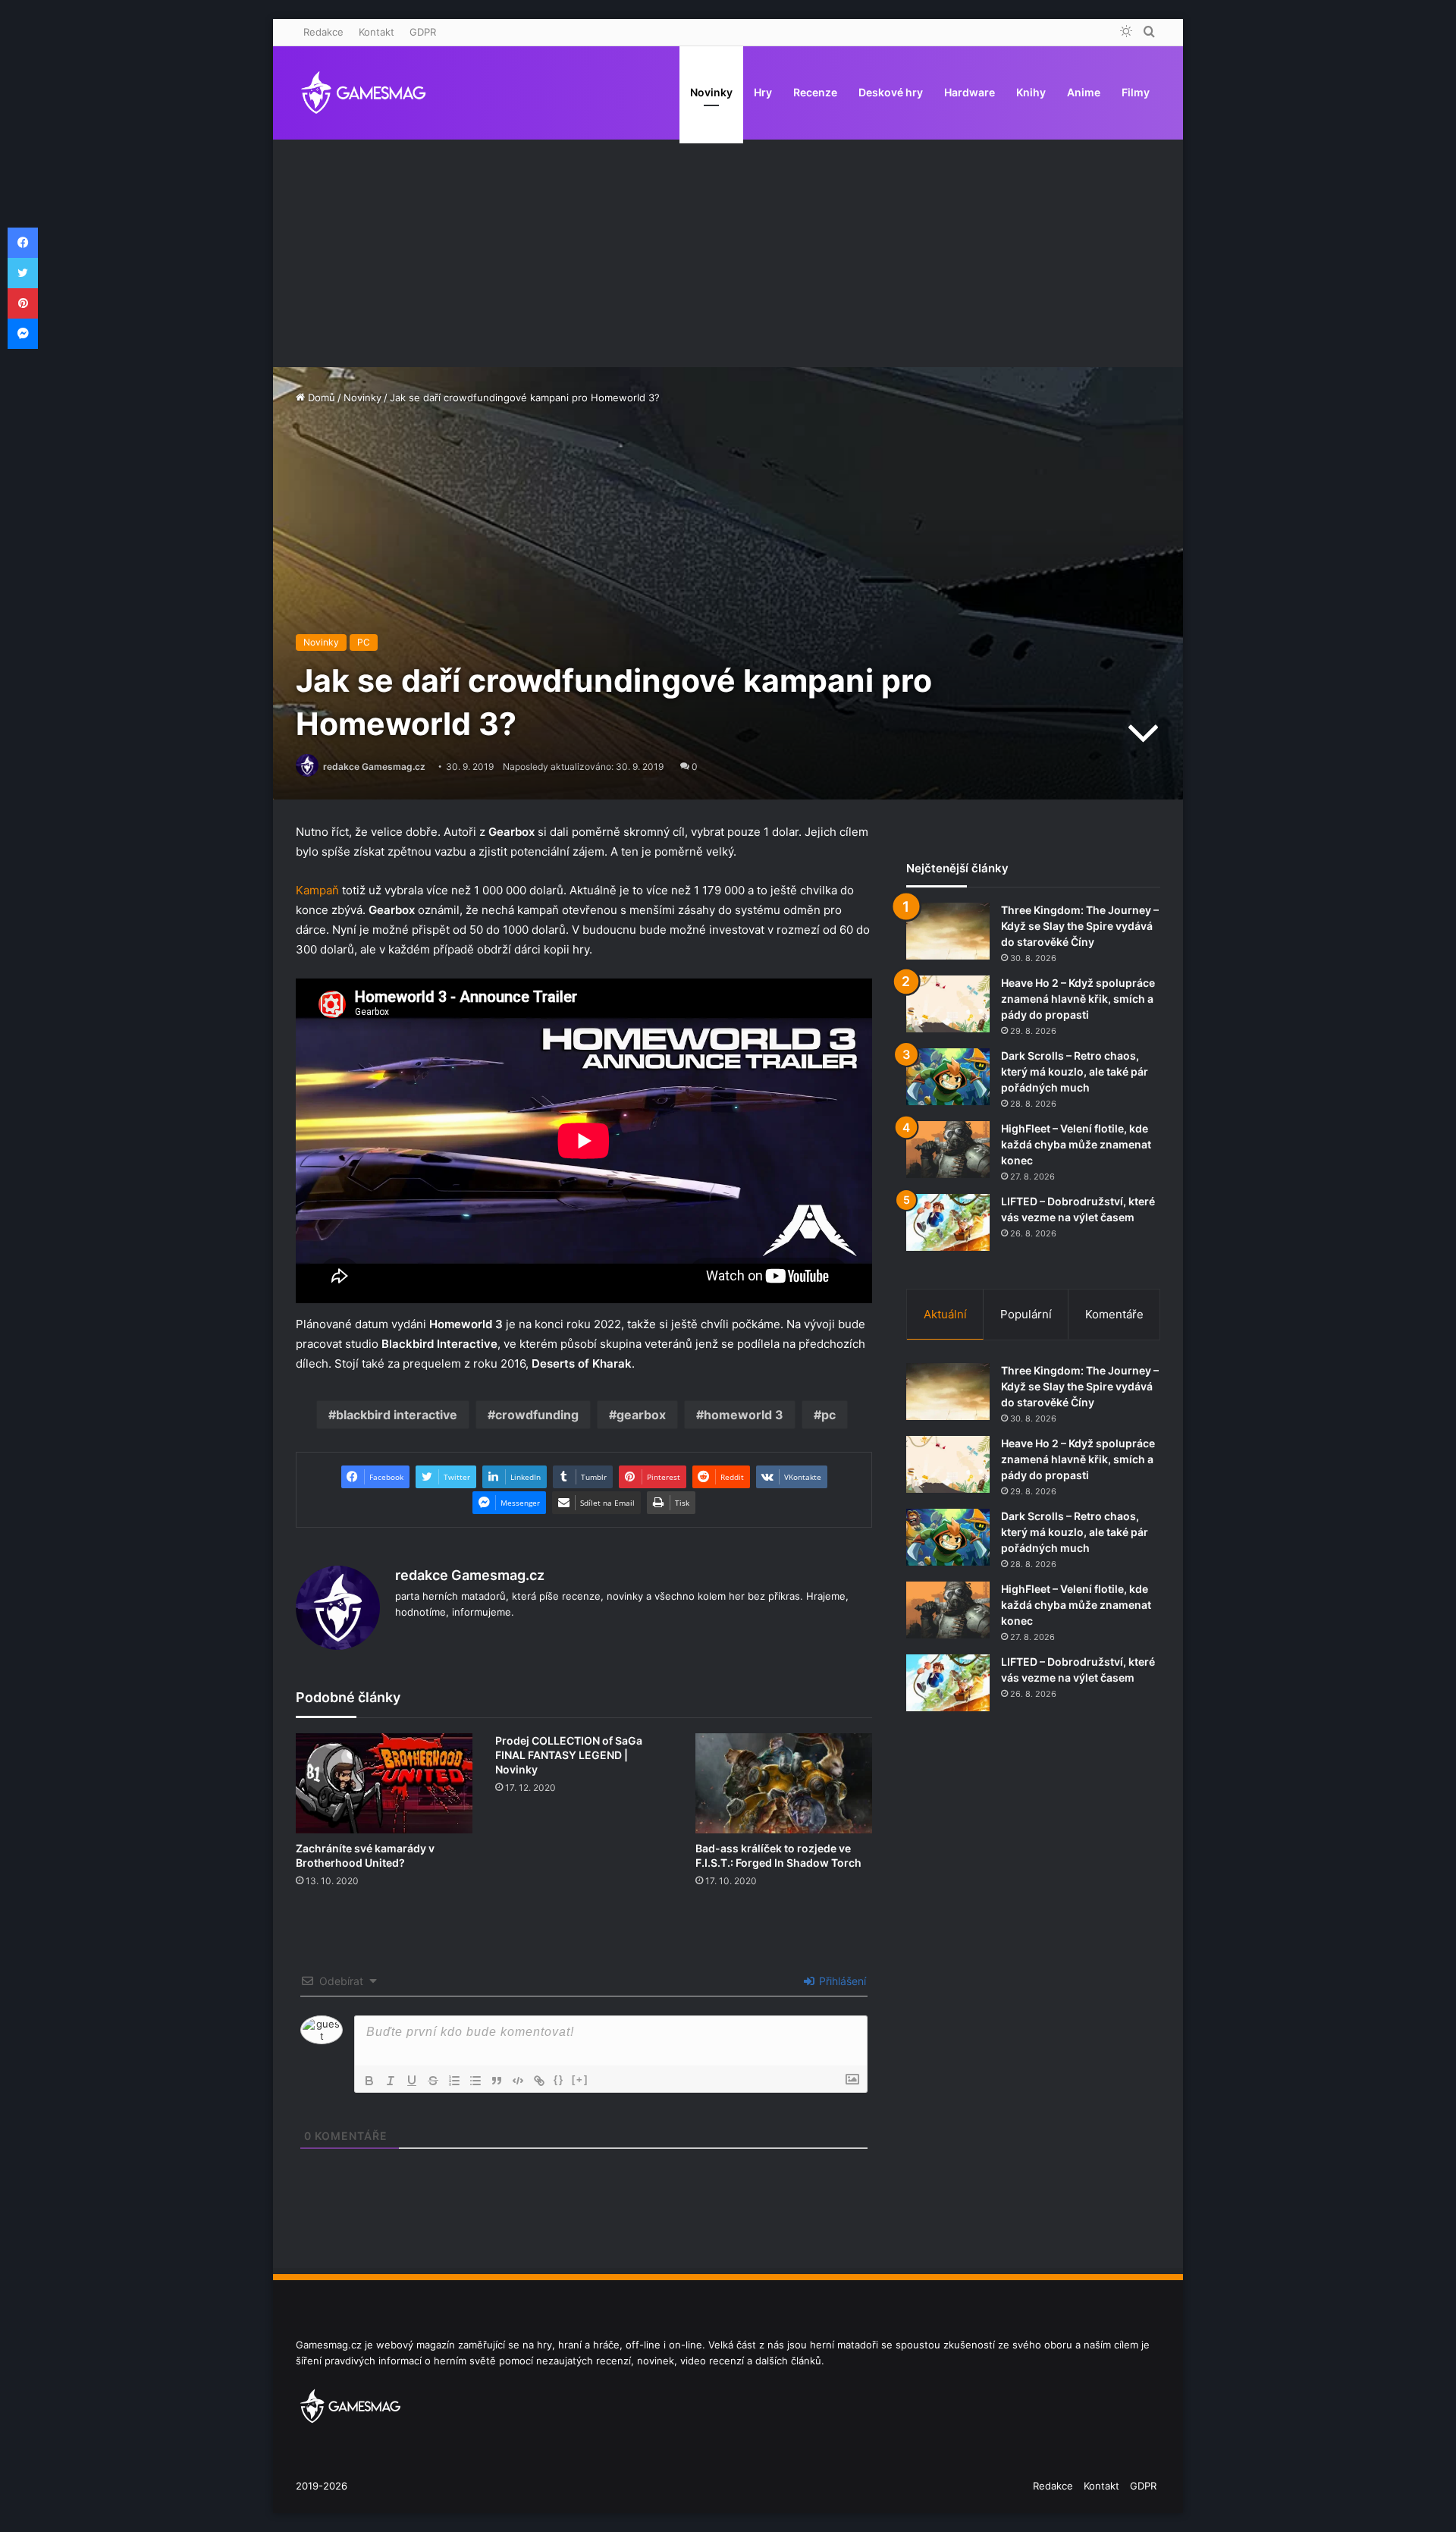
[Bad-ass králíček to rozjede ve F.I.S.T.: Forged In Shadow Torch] (784, 1783)
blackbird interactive (397, 1415)
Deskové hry (891, 92)
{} (559, 2080)
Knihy (1031, 92)
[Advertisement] (728, 253)
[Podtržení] (412, 2081)
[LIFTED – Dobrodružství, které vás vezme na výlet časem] (948, 1222)
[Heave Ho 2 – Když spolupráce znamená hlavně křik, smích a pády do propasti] (948, 1004)
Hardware (970, 92)
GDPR (423, 32)
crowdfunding (537, 1415)
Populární (1026, 1314)
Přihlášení (841, 1981)
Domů (320, 397)
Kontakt (377, 32)
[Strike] (433, 2081)
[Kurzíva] (391, 2081)
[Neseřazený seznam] (475, 2081)
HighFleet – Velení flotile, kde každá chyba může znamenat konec (1076, 1144)
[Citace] (497, 2081)
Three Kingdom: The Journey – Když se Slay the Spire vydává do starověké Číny (1080, 926)
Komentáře (1114, 1314)
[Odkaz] (539, 2081)
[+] (580, 2080)
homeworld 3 (744, 1415)
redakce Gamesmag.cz (374, 767)
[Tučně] (369, 2081)
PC (364, 642)
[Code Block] (518, 2081)
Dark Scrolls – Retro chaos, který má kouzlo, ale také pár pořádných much (1075, 1071)
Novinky (711, 92)
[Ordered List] (454, 2081)
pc (828, 1415)
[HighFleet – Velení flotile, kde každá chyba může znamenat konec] (948, 1150)
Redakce (323, 32)
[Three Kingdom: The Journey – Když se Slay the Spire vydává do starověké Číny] (948, 931)
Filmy (1136, 92)
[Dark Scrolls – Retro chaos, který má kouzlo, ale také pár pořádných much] (948, 1077)
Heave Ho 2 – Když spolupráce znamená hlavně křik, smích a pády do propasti (1078, 999)
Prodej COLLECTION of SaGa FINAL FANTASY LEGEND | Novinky (569, 1755)
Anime (1084, 92)
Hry (763, 92)
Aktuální (945, 1314)
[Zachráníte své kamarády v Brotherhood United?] (384, 1783)
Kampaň (317, 890)
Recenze (815, 92)
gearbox (641, 1415)
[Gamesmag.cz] (364, 93)
